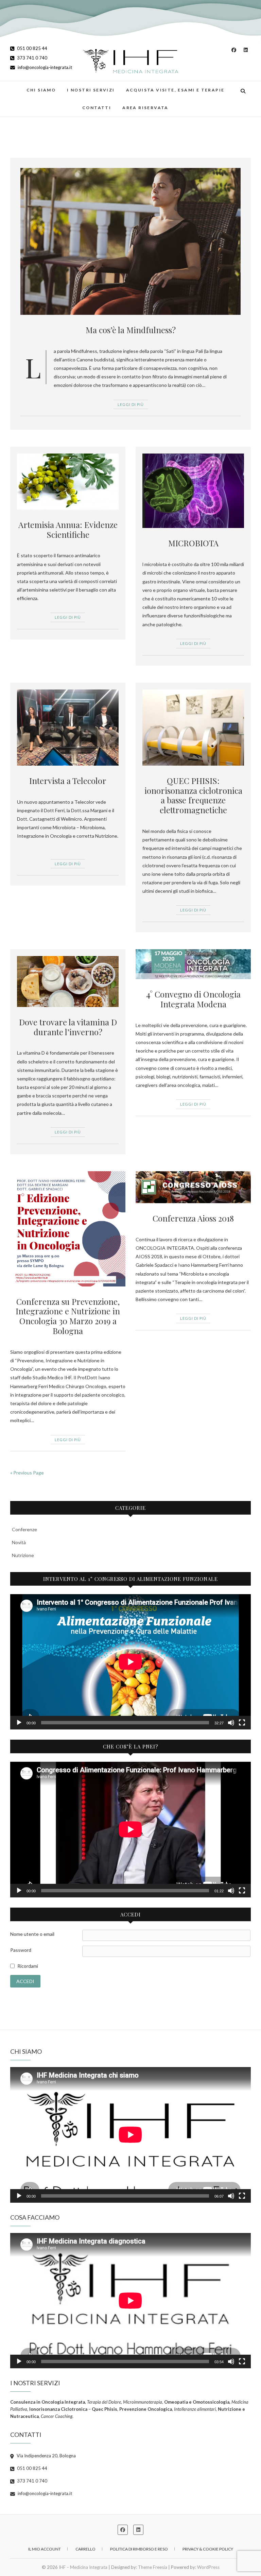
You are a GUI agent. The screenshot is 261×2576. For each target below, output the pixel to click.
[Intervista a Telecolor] (68, 728)
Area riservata (145, 108)
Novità (19, 1542)
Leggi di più (131, 404)
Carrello (85, 2549)
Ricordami (28, 1966)
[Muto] (231, 1723)
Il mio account (45, 2549)
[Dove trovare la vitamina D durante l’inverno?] (68, 982)
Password (21, 1950)
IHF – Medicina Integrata (83, 2567)
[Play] (19, 1723)
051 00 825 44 (32, 48)
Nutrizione (23, 1555)
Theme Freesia (153, 2567)
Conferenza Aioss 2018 (193, 1218)
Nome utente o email (32, 1934)
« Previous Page (27, 1473)
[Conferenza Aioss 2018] (193, 1187)
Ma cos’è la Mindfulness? (131, 330)
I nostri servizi (91, 90)
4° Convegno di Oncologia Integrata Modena (193, 999)
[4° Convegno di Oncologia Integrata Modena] (193, 964)
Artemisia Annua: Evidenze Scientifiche (68, 530)
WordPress (208, 2567)
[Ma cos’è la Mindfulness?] (130, 241)
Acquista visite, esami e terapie (175, 90)
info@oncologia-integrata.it (44, 67)
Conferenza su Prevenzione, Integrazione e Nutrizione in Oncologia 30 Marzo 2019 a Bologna (68, 1316)
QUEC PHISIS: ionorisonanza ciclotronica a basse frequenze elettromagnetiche (193, 795)
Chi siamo (41, 90)
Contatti (97, 108)
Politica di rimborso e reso (139, 2549)
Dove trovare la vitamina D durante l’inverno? (68, 1027)
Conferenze (24, 1529)
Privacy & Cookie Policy (208, 2549)
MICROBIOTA (193, 543)
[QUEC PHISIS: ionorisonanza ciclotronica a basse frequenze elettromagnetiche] (193, 728)
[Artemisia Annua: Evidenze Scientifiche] (68, 481)
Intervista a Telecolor (68, 781)
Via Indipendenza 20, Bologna (46, 2456)
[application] (130, 1662)
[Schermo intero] (242, 1723)
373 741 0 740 (32, 58)
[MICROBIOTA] (193, 491)
